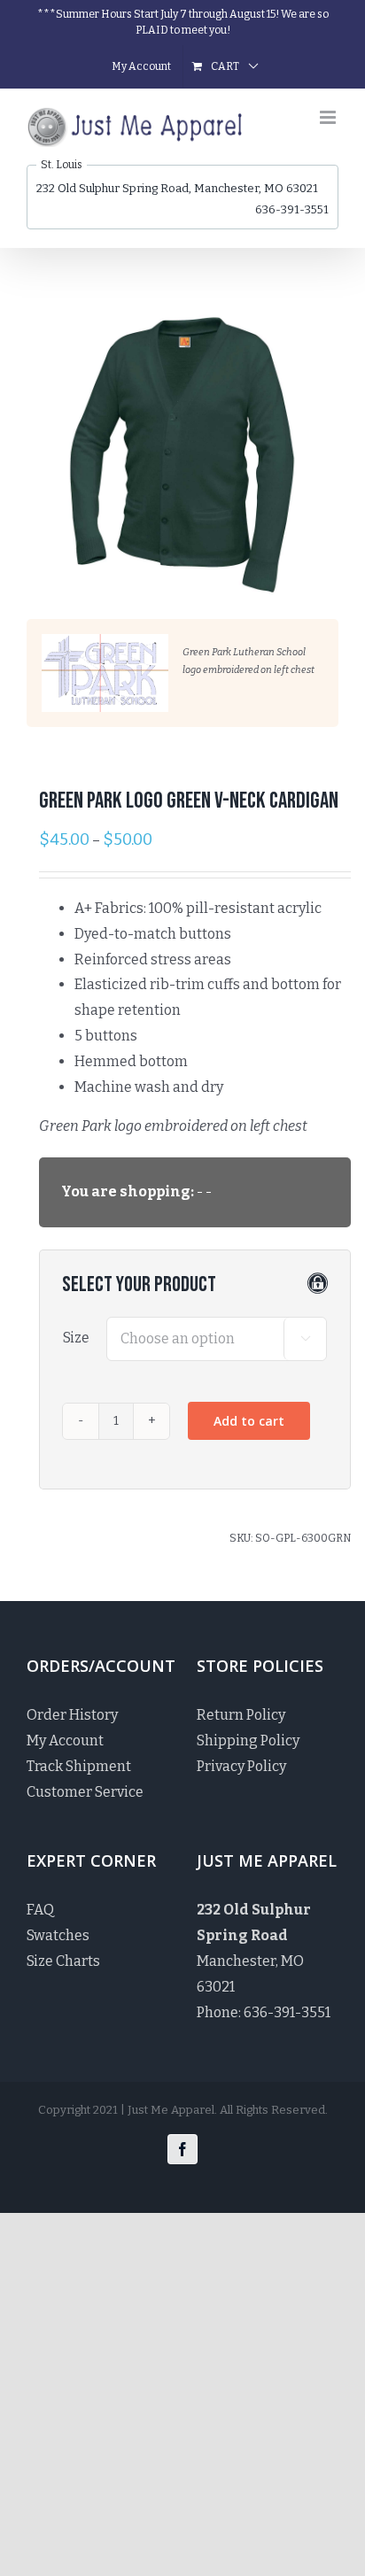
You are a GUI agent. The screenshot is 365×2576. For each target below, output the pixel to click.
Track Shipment (79, 1766)
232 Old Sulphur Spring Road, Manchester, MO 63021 (177, 188)
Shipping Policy (248, 1741)
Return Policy (241, 1715)
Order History (72, 1715)
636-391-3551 (292, 209)
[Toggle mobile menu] (329, 117)
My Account (65, 1741)
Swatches (58, 1935)
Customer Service (85, 1792)
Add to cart (249, 1421)
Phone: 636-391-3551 (264, 2012)
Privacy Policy (241, 1766)
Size (76, 1338)
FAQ (40, 1910)
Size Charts (63, 1961)
